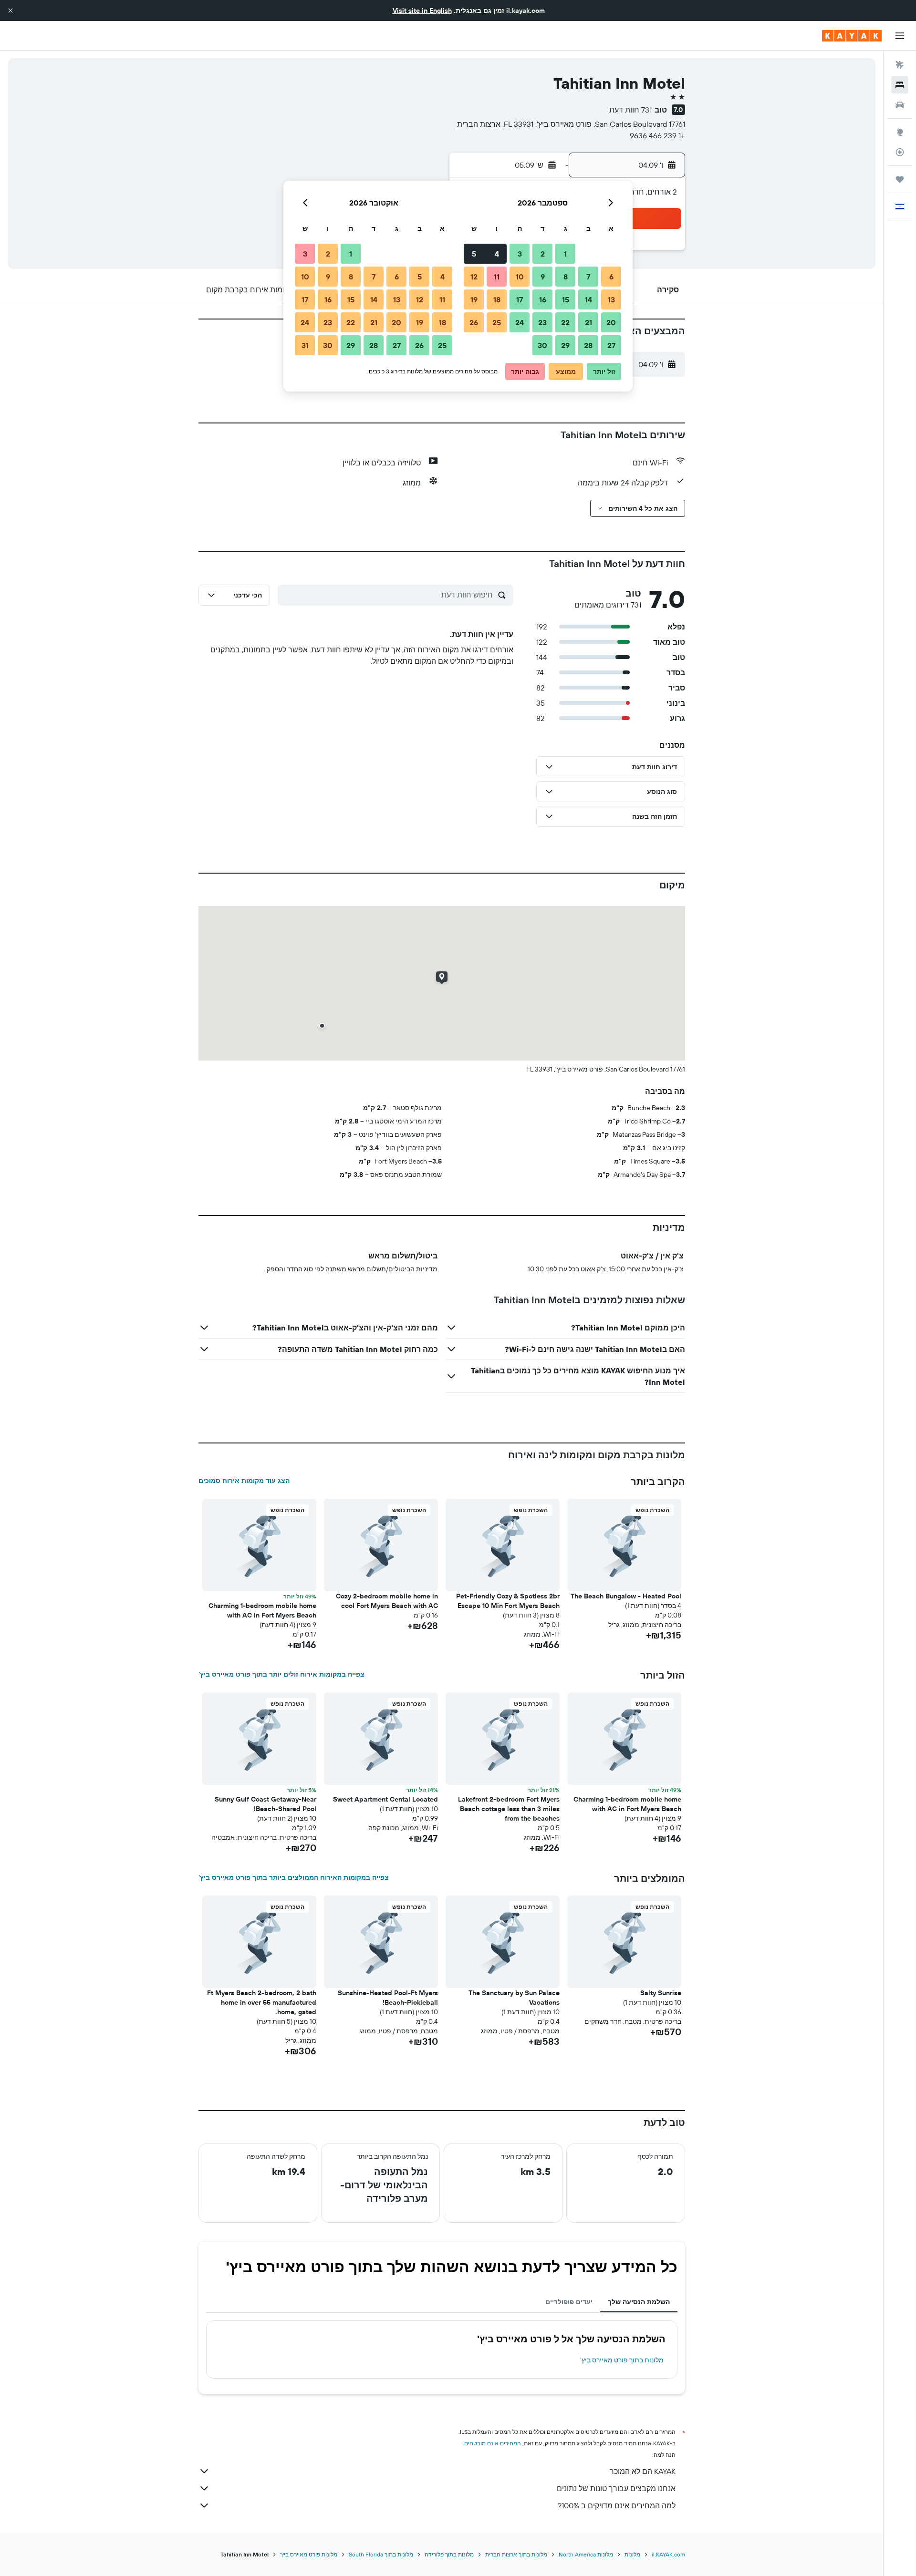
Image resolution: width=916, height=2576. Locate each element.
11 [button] (497, 277)
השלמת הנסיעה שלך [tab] (639, 2302)
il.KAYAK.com (668, 2554)
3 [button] (520, 254)
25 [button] (497, 322)
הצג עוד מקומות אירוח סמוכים (244, 1481)
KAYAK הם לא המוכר (643, 2471)
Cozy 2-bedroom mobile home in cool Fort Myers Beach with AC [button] (387, 1601)
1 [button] (565, 254)
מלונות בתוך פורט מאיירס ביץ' (622, 2360)
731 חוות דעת (630, 110)
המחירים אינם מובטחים (493, 2443)
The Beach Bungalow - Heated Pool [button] (626, 1596)
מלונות (632, 2554)
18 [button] (497, 299)
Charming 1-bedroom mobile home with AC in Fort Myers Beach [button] (262, 1610)
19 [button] (474, 299)
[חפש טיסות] (900, 65)
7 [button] (588, 277)
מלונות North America (586, 2554)
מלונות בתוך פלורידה (449, 2554)
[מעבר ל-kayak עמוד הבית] (852, 36)
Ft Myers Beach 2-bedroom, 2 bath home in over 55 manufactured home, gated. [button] (262, 2002)
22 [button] (565, 322)
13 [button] (611, 299)
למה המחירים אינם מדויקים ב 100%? (617, 2505)
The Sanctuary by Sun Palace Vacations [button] (514, 1998)
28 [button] (588, 345)
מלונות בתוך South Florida (381, 2554)
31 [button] (305, 345)
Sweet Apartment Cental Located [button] (385, 1799)
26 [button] (474, 322)
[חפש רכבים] (900, 105)
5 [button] (474, 254)
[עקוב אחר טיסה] (900, 152)
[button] (10, 10)
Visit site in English (422, 10)
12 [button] (474, 277)
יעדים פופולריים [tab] (569, 2302)
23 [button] (542, 322)
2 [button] (543, 254)
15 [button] (566, 299)
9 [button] (543, 277)
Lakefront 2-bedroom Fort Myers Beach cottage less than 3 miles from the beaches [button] (509, 1809)
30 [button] (542, 345)
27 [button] (611, 345)
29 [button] (565, 345)
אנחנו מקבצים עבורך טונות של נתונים (616, 2488)
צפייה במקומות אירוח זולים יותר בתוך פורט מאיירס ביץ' (281, 1674)
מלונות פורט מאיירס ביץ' (309, 2554)
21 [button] (588, 322)
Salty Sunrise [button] (661, 1993)
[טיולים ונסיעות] (900, 179)
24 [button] (520, 322)
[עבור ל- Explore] (900, 132)
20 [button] (611, 322)
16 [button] (543, 299)
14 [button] (588, 299)
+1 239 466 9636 (657, 135)
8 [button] (566, 277)
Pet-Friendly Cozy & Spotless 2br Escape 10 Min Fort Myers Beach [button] (508, 1601)
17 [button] (520, 299)
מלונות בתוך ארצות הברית (516, 2554)
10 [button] (520, 277)
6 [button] (611, 277)
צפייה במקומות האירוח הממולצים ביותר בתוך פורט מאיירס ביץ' (294, 1877)
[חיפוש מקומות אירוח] (900, 85)
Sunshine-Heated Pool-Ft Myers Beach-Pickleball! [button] (388, 1998)
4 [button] (497, 254)
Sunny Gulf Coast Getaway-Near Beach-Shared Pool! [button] (265, 1804)
